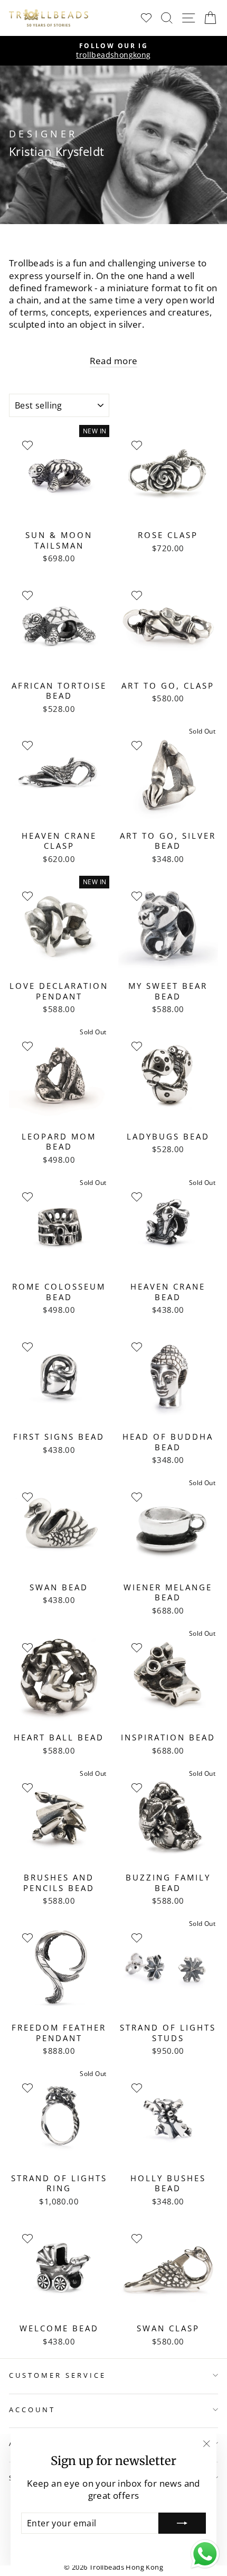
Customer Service (58, 2375)
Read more (114, 361)
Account (32, 2410)
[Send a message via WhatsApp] (205, 2554)
